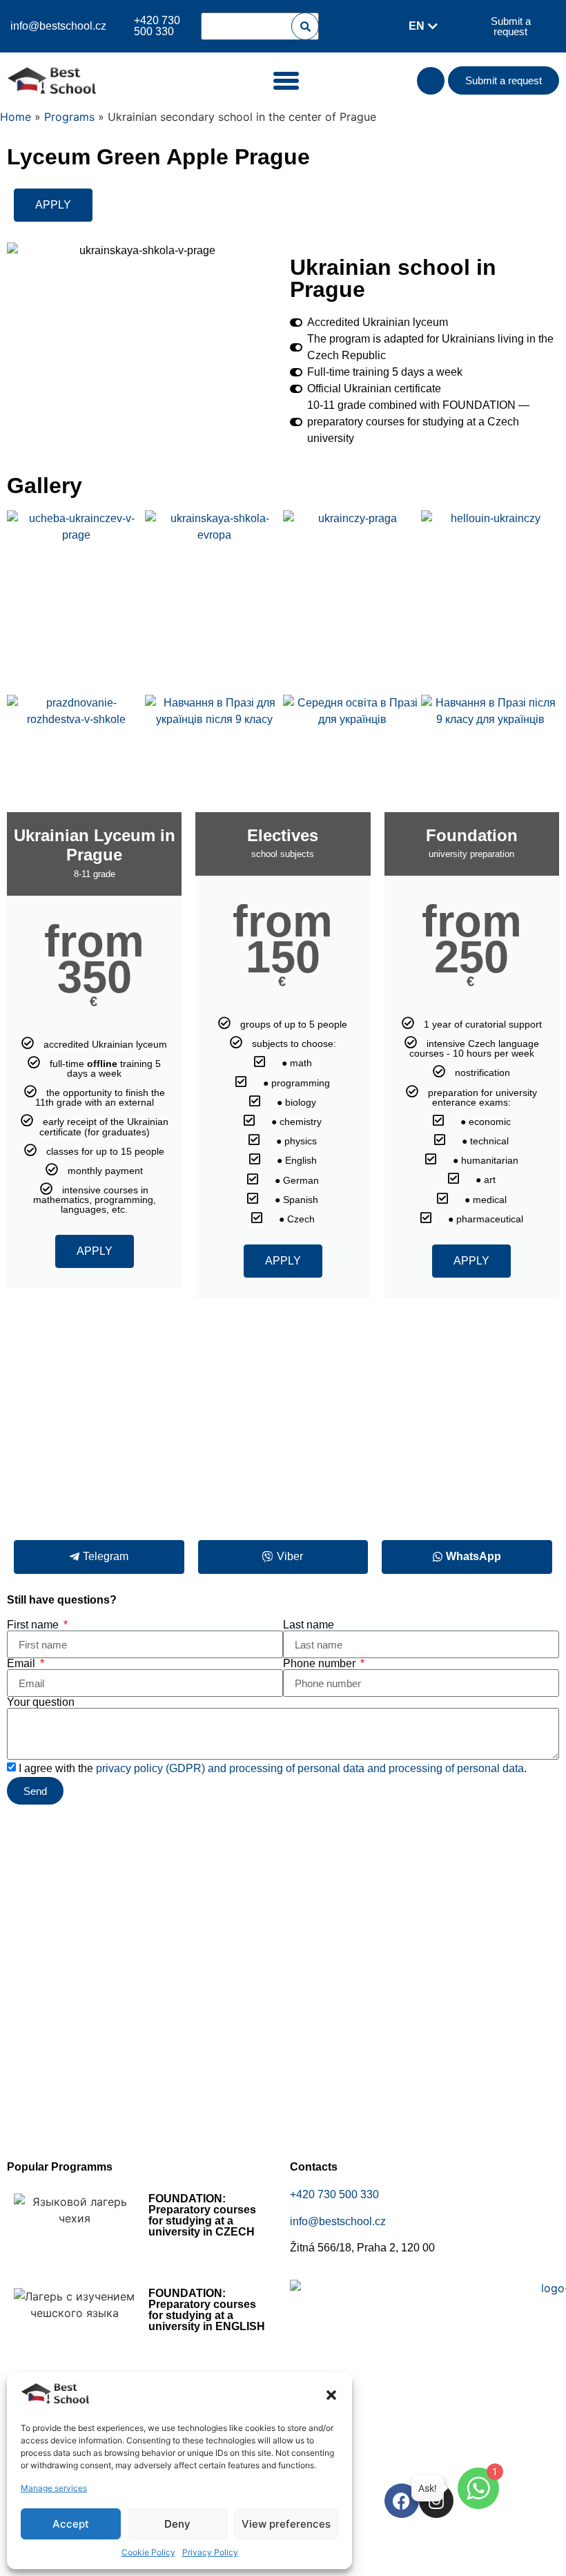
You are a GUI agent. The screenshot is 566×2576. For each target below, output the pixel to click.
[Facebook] (402, 2501)
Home (16, 117)
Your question (41, 1702)
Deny (177, 2524)
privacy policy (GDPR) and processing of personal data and (242, 1768)
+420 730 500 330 (334, 2194)
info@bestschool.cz (58, 26)
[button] (331, 2395)
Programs (69, 117)
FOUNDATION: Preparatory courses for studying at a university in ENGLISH (207, 2310)
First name (34, 1625)
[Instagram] (436, 2501)
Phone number (321, 1664)
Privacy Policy (210, 2552)
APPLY (95, 1251)
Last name (309, 1625)
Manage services (54, 2488)
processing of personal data (456, 1768)
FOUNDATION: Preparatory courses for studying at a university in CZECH (202, 2215)
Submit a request (511, 26)
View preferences (286, 2524)
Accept (71, 2524)
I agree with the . (273, 1768)
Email (22, 1664)
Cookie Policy (148, 2552)
